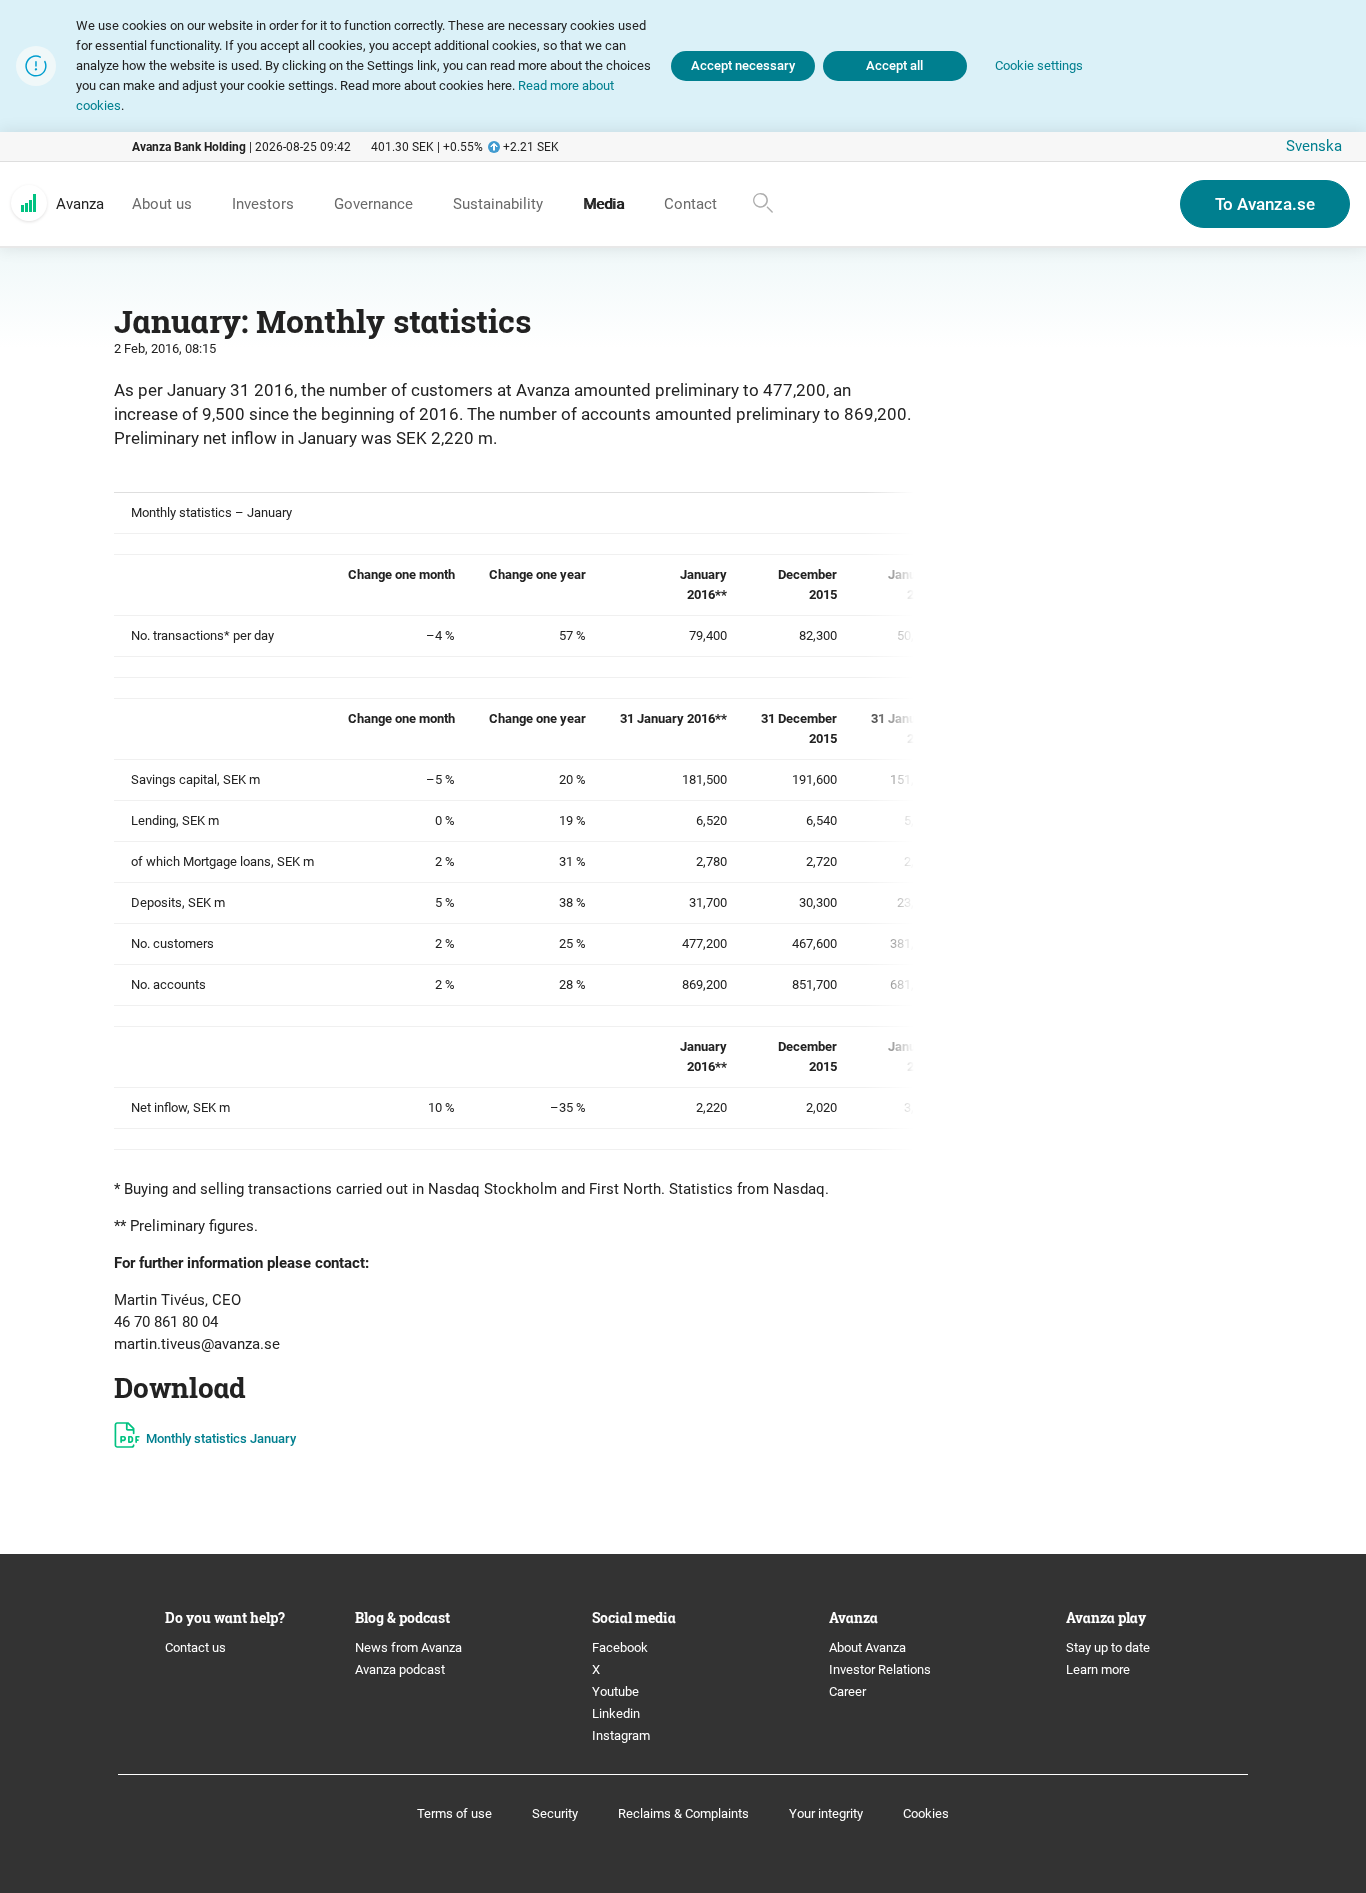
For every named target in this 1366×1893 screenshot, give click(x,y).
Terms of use (454, 1813)
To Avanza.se (1265, 204)
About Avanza (867, 1647)
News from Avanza (408, 1647)
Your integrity (826, 1813)
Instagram (621, 1735)
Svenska (1314, 146)
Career (847, 1691)
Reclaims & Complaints (683, 1813)
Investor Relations (880, 1669)
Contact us (195, 1647)
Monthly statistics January (221, 1438)
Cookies (926, 1813)
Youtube (615, 1691)
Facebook (620, 1647)
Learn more (1098, 1669)
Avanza (80, 204)
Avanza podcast (400, 1669)
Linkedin (616, 1713)
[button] (1039, 66)
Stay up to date (1108, 1647)
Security (555, 1813)
